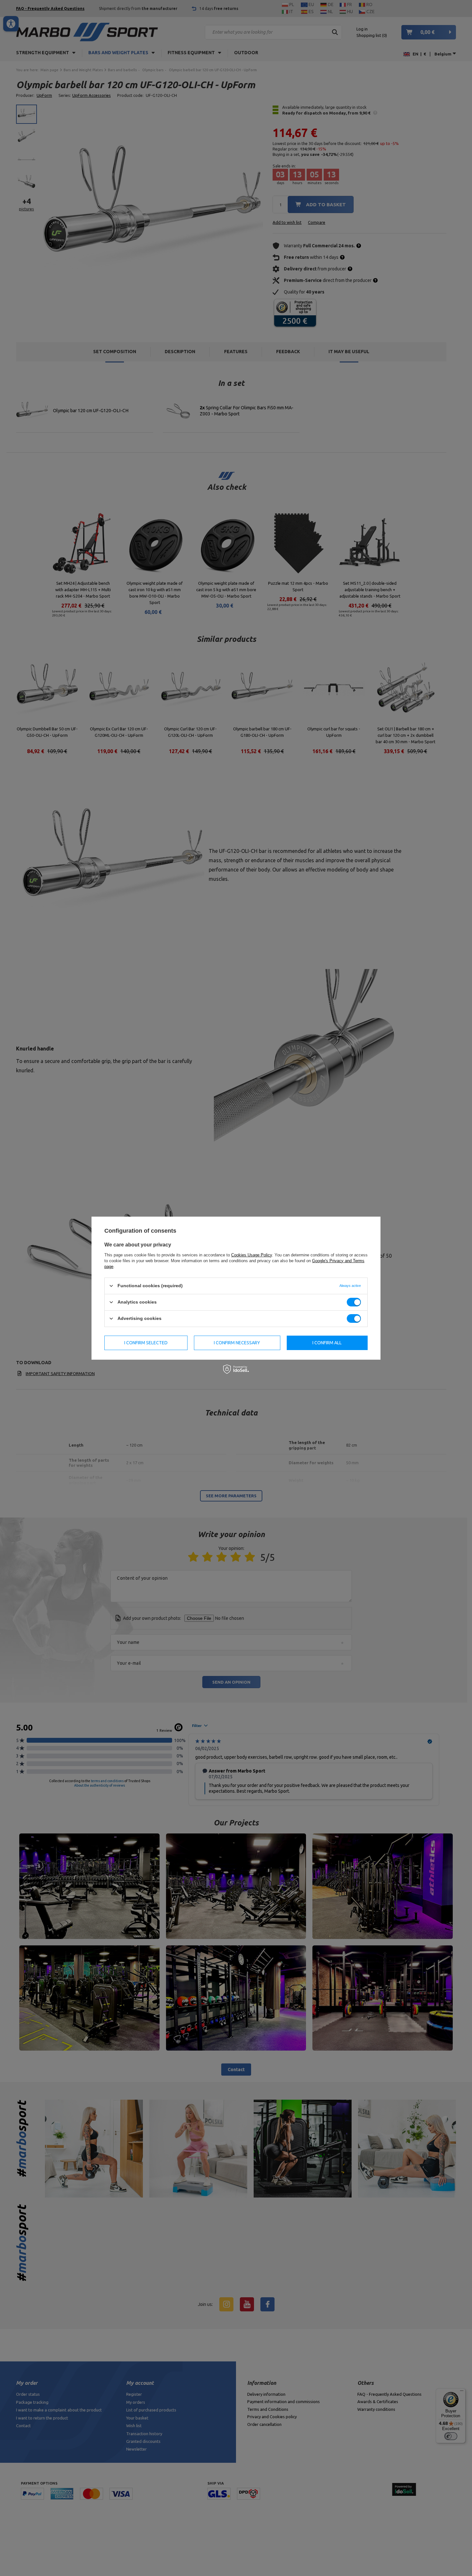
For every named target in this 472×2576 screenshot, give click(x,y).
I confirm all (327, 1343)
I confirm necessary (237, 1343)
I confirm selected (146, 1343)
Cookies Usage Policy (252, 1255)
